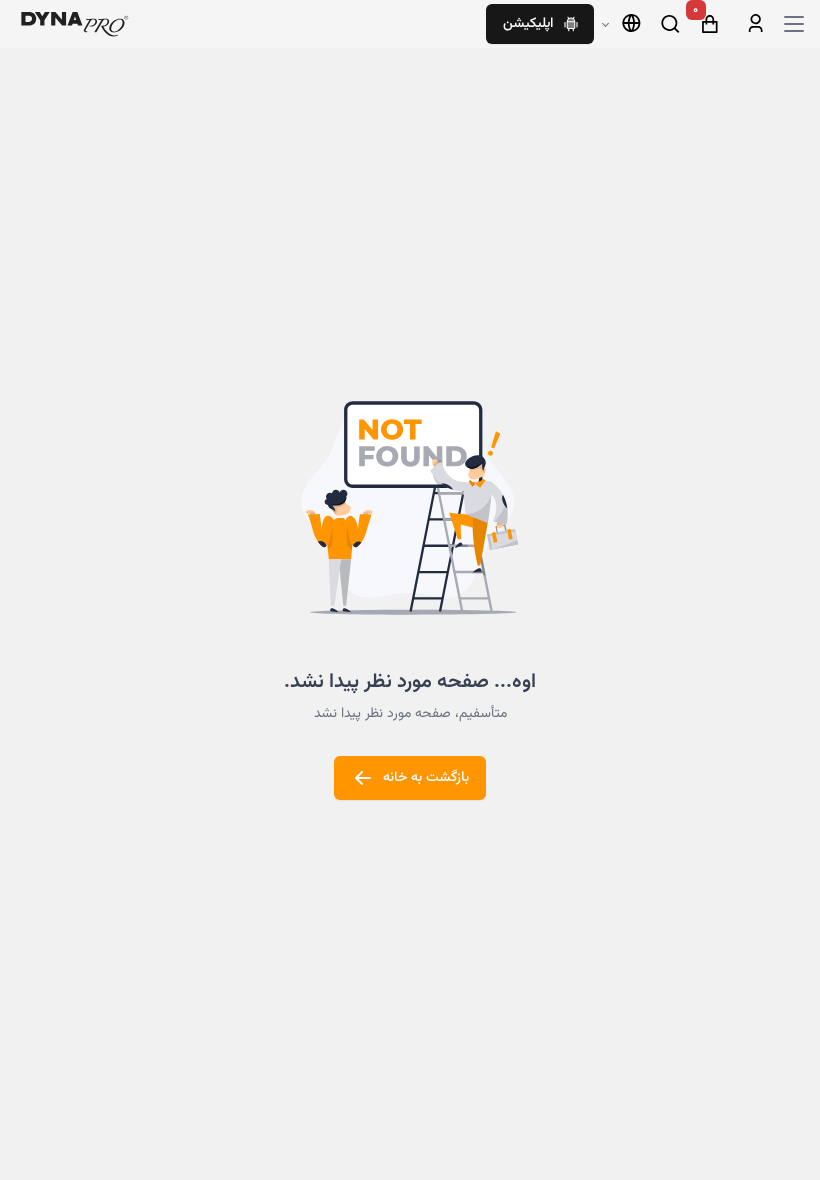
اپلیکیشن (528, 24)
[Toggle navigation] (794, 24)
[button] (622, 24)
